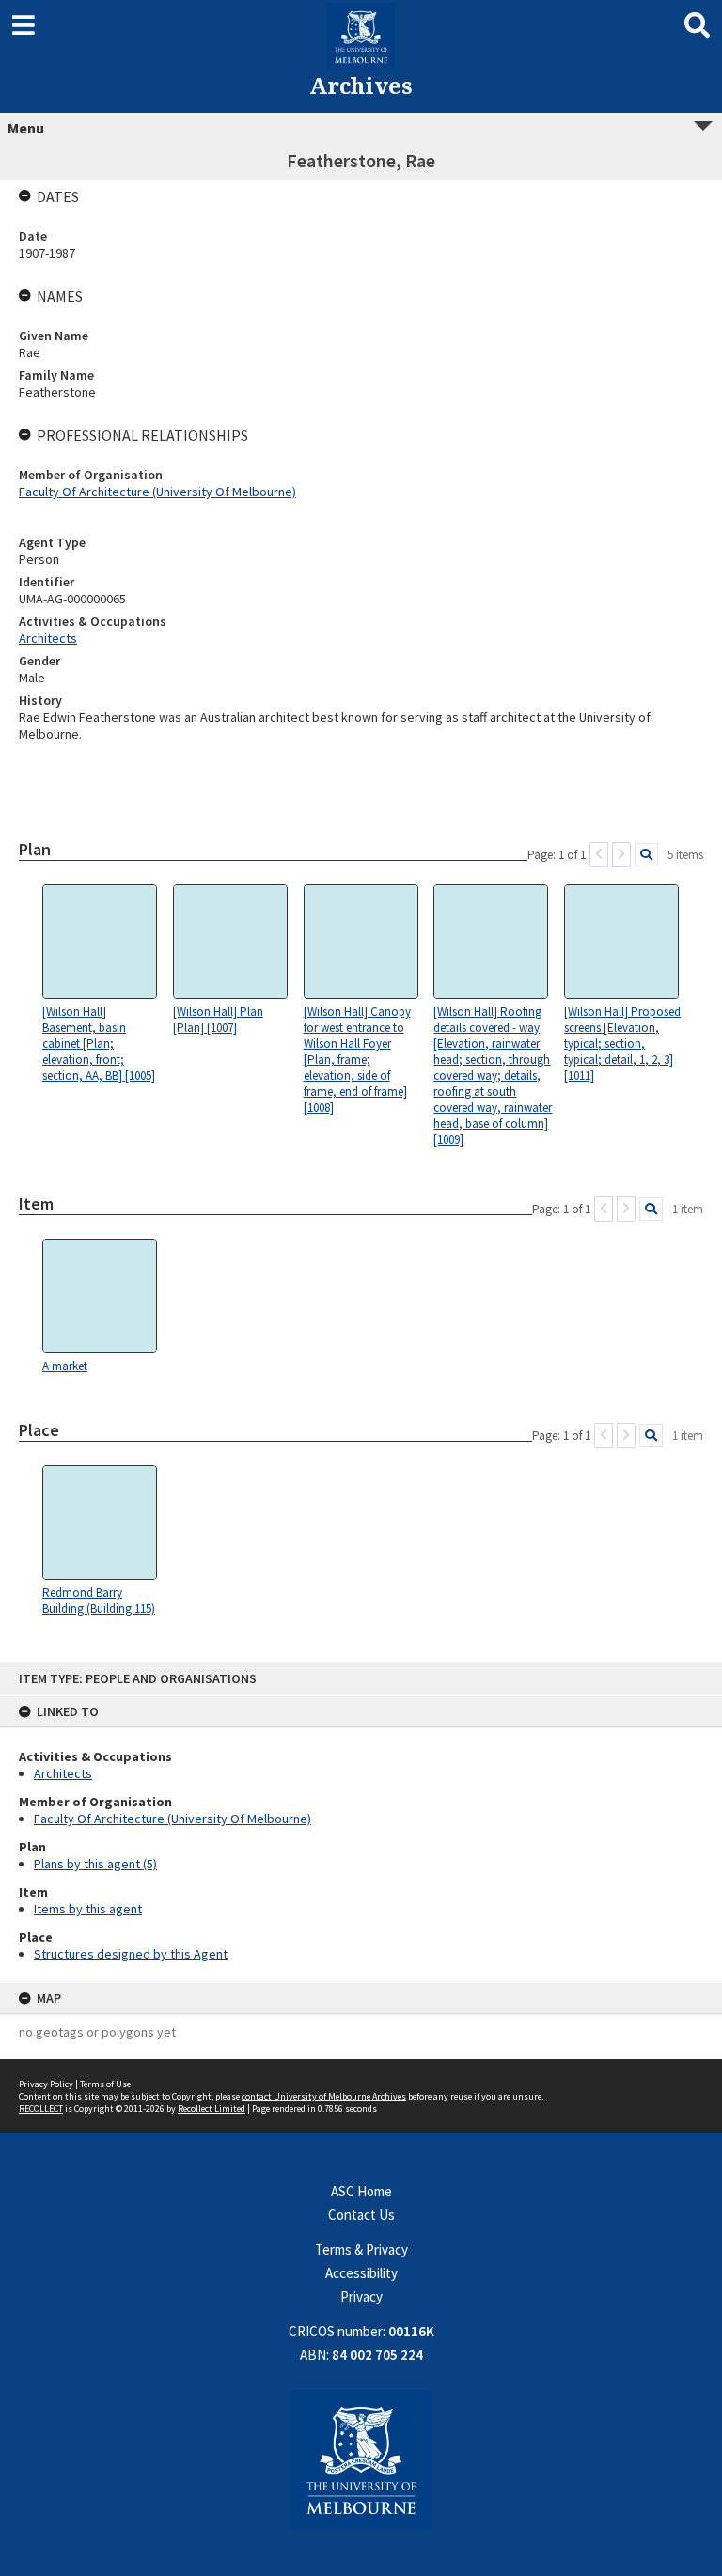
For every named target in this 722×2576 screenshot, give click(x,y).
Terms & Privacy (361, 2249)
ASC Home (361, 2191)
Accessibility (361, 2273)
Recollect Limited (212, 2108)
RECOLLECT (41, 2108)
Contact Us (361, 2215)
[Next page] (621, 855)
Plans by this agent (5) (95, 1864)
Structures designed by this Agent (131, 1954)
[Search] (646, 855)
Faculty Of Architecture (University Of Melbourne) (173, 1819)
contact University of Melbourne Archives (324, 2096)
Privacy (361, 2296)
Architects (63, 1773)
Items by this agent (88, 1909)
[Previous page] (599, 855)
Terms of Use (105, 2084)
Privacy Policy (46, 2084)
